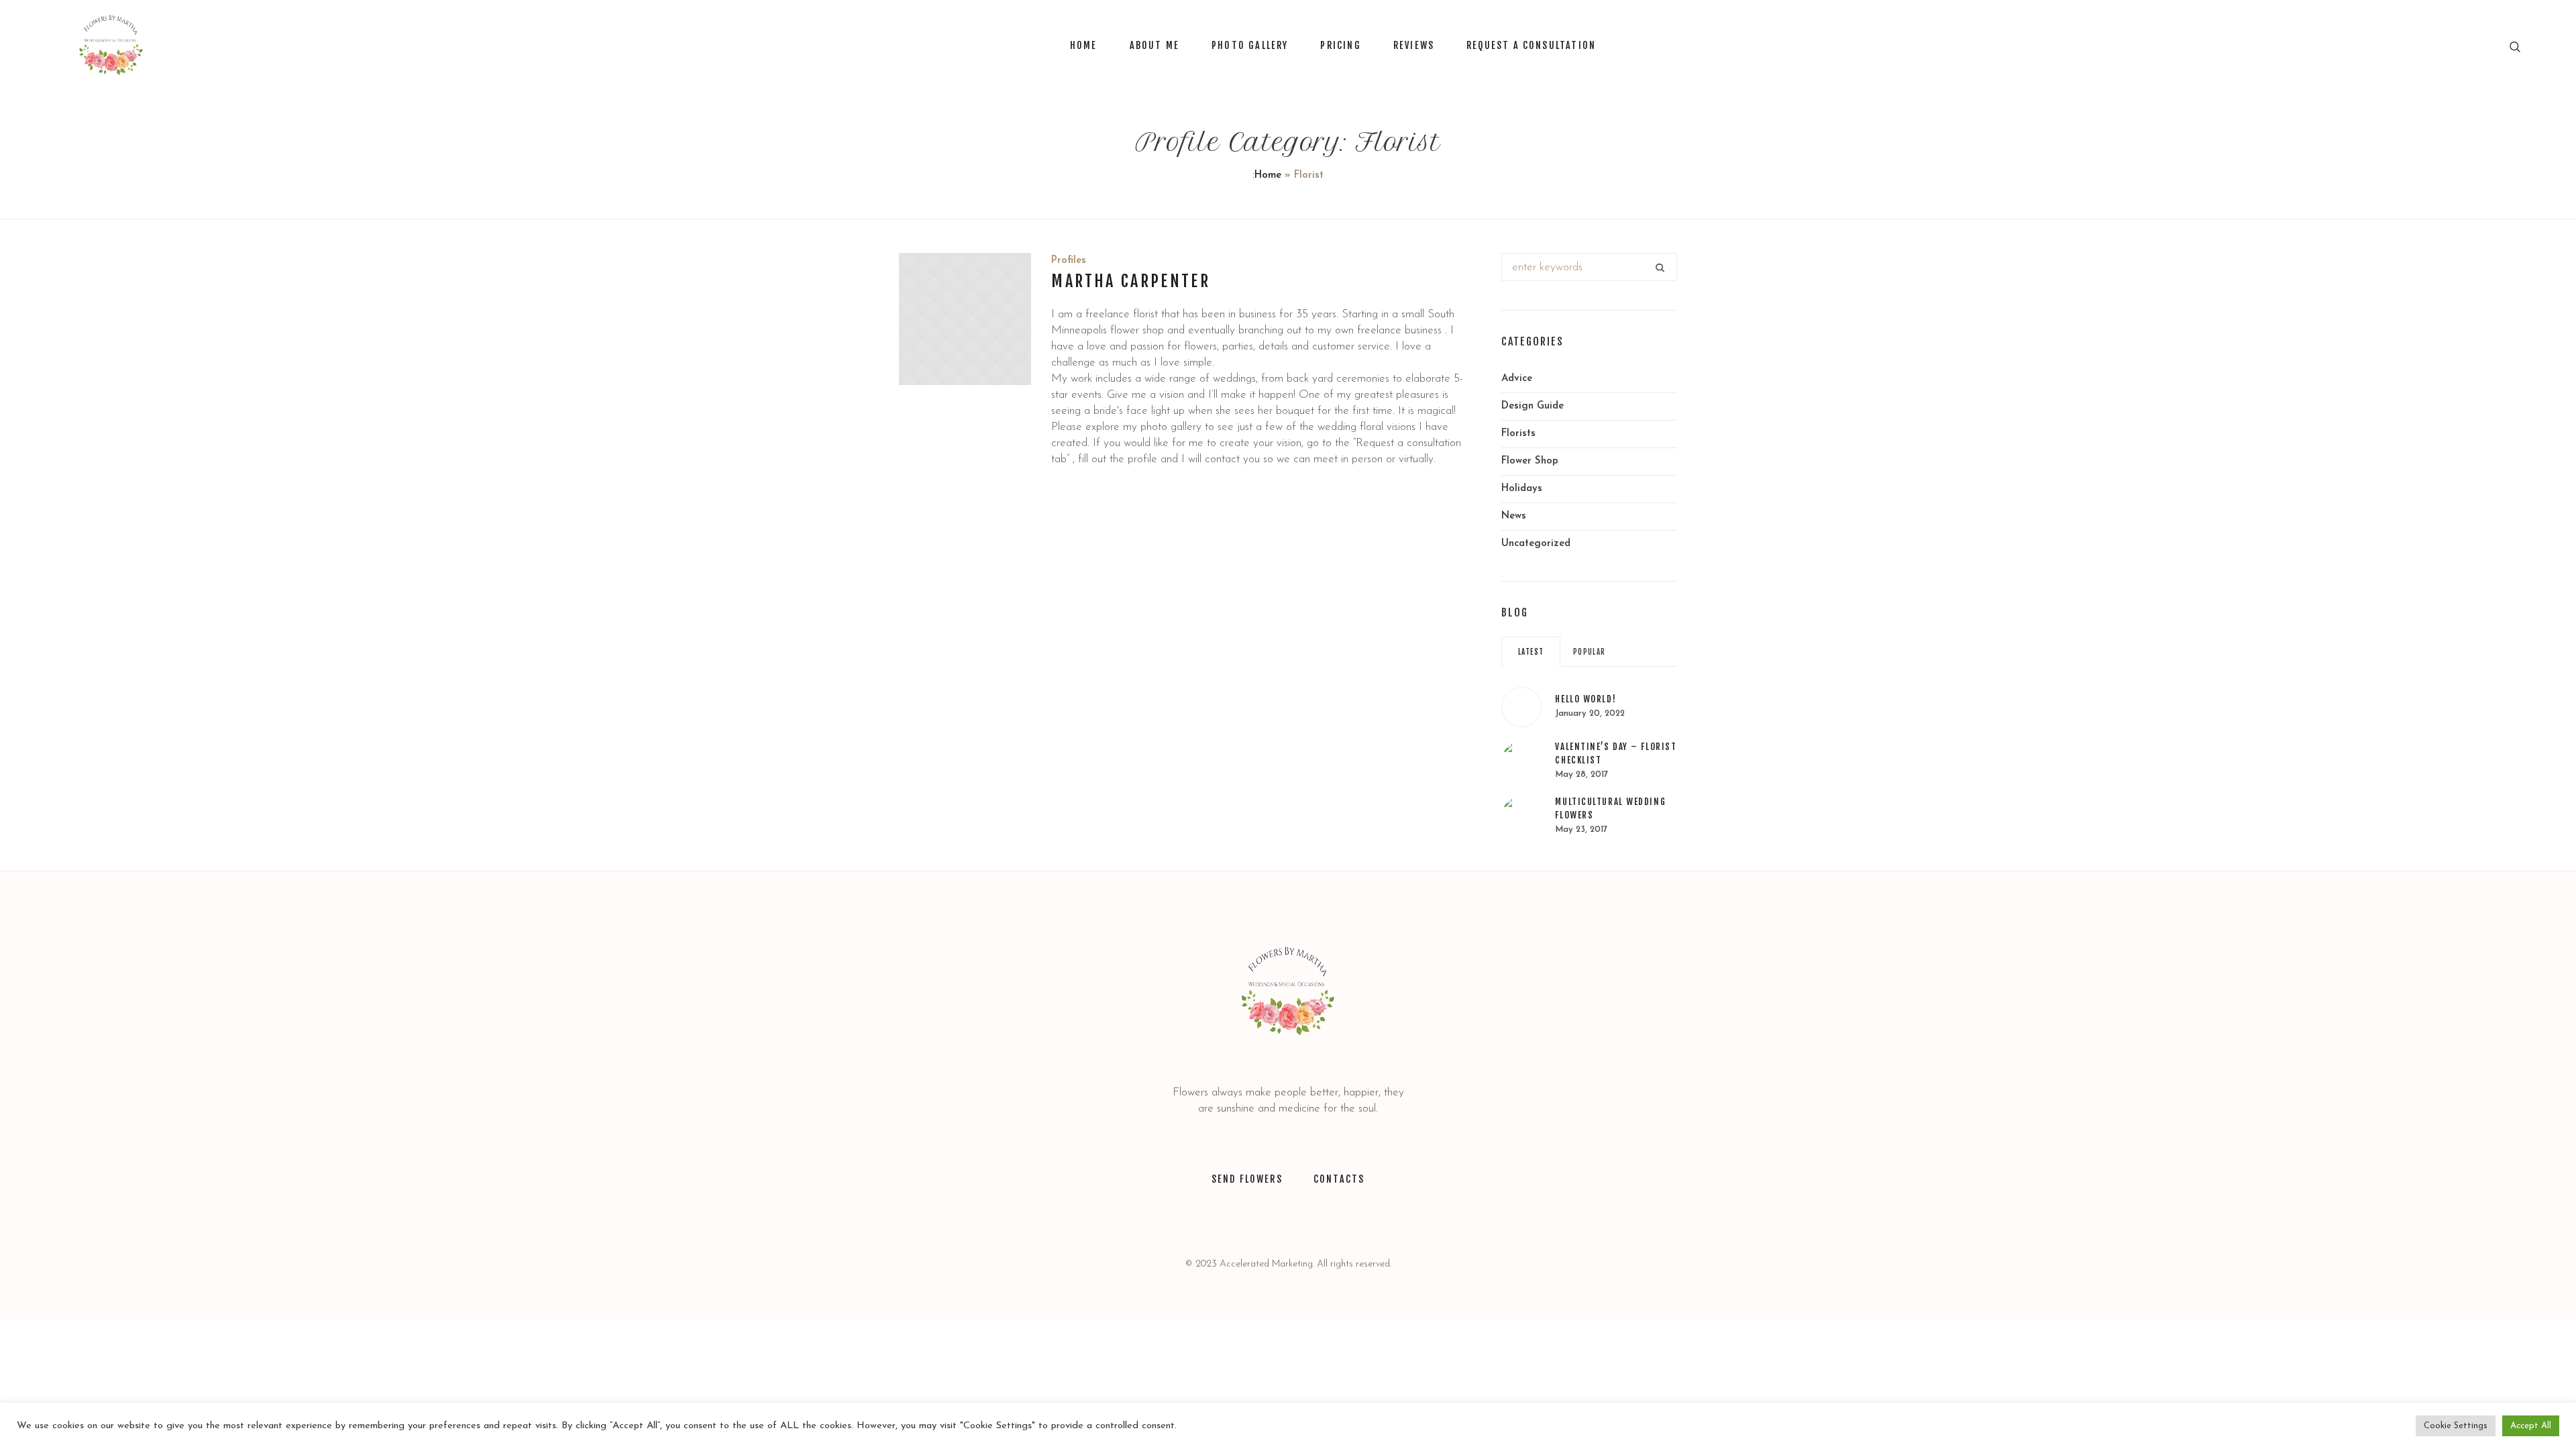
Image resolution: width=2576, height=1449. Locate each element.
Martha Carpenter (1131, 281)
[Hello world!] (1521, 707)
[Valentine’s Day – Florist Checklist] (1521, 761)
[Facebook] (1305, 1218)
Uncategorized (1536, 544)
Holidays (1522, 489)
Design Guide (1533, 406)
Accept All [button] (2531, 1426)
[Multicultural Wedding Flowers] (1521, 816)
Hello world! (1586, 699)
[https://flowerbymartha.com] (1288, 991)
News (1514, 516)
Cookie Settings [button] (2456, 1426)
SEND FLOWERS (1247, 1179)
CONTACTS (1339, 1179)
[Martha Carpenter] (965, 319)
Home (1268, 175)
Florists (1518, 434)
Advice (1517, 379)
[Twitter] (1239, 1218)
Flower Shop (1530, 461)
